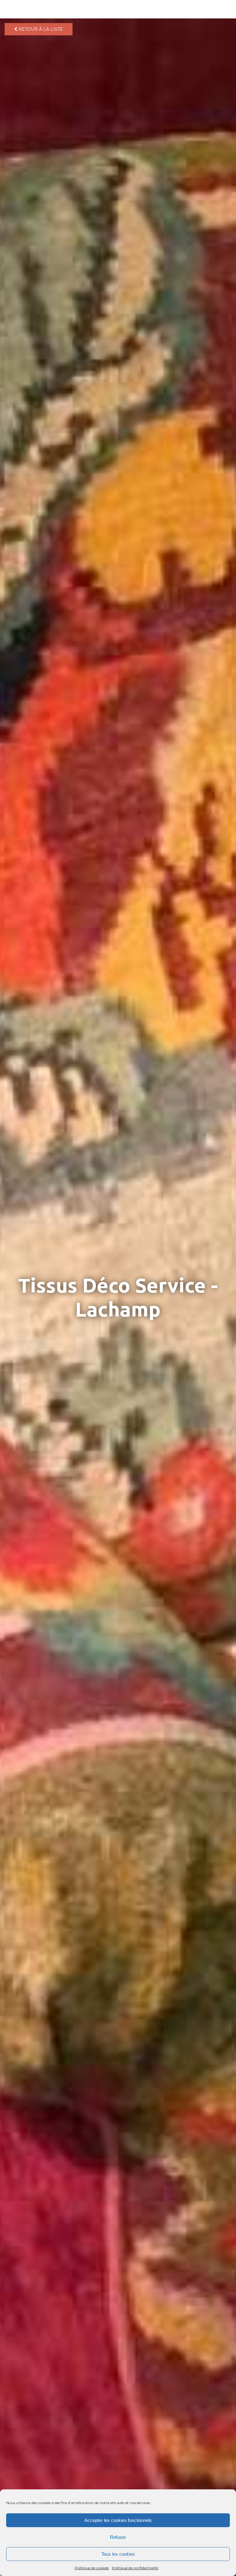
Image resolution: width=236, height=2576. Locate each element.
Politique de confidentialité (135, 2568)
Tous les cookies (118, 2554)
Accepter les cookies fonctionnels (118, 2520)
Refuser (118, 2537)
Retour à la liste (40, 29)
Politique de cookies (92, 2568)
